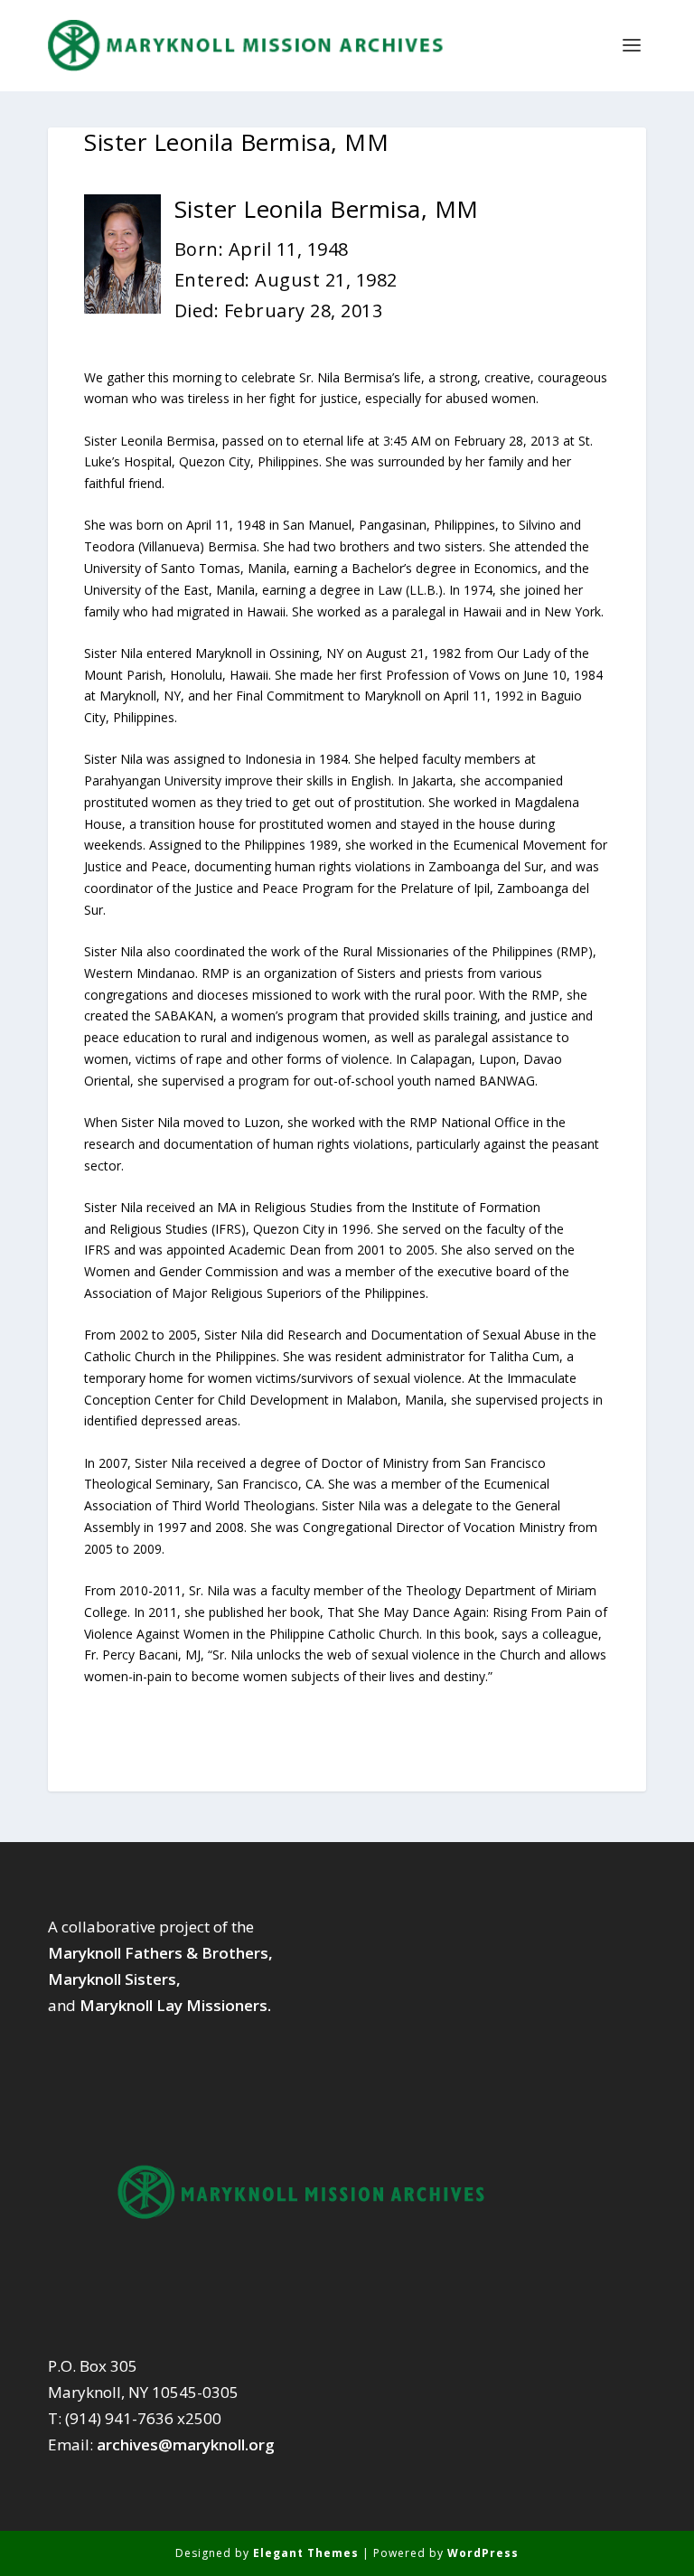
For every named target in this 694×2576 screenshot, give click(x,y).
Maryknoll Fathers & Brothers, (160, 1953)
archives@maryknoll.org (186, 2444)
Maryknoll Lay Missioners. (175, 2005)
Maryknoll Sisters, (114, 1979)
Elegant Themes (306, 2553)
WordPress (483, 2553)
